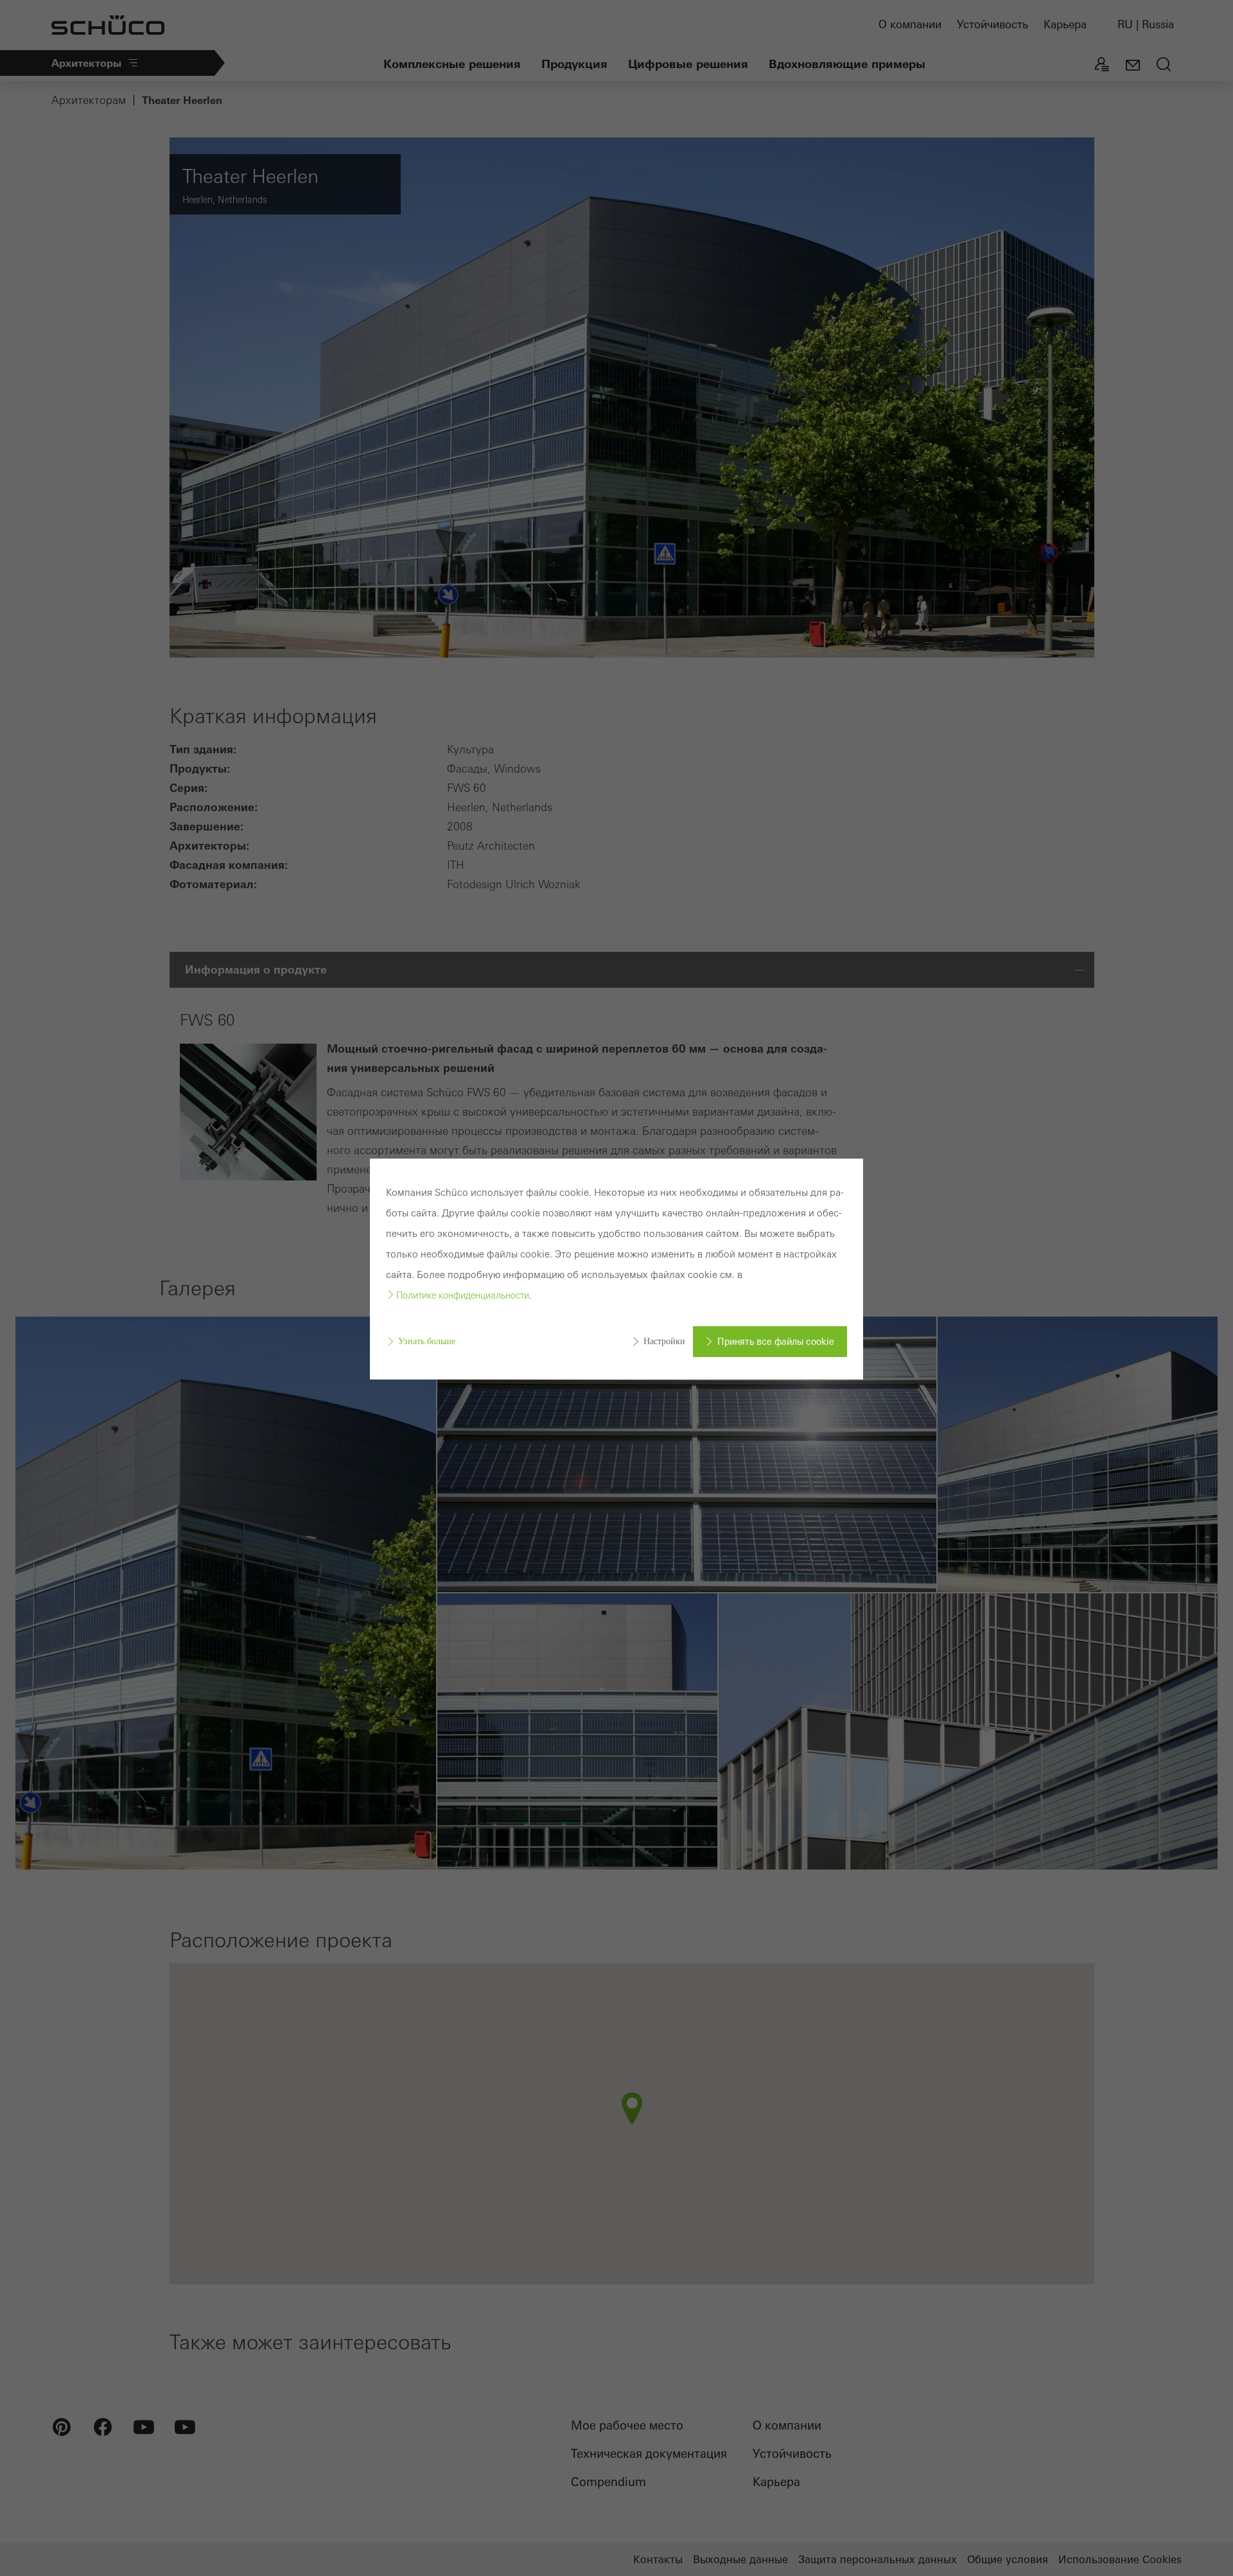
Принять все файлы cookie (776, 1342)
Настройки (664, 1341)
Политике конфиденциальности (463, 1295)
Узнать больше (427, 1341)
